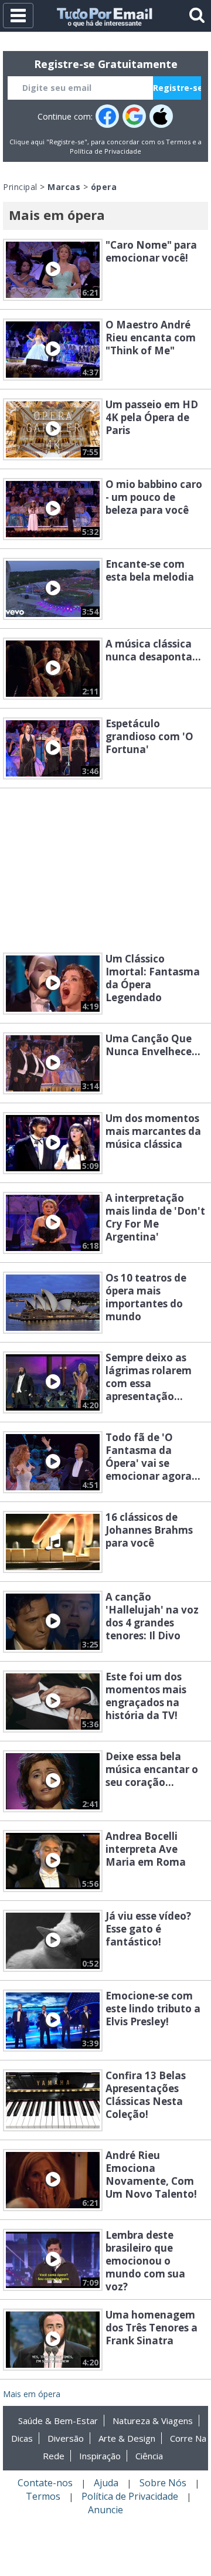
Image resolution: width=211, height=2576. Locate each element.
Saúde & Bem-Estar (58, 2421)
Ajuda (106, 2483)
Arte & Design (127, 2438)
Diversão (66, 2438)
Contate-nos (45, 2483)
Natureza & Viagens (153, 2421)
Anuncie (105, 2510)
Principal (20, 187)
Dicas (22, 2438)
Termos (178, 142)
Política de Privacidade (105, 151)
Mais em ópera (32, 2394)
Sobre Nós (163, 2483)
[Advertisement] (105, 870)
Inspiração (100, 2456)
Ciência (149, 2456)
